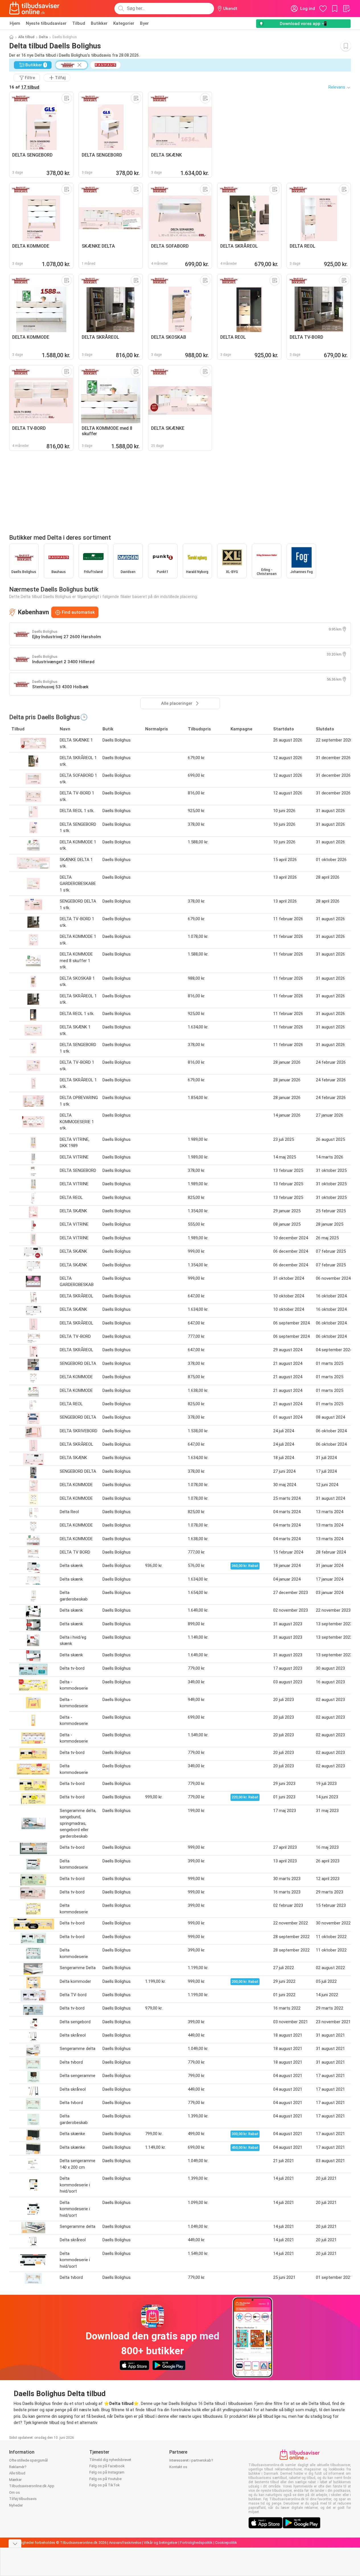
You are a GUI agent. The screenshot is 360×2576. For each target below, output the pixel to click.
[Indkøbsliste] (346, 9)
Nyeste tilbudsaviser (46, 23)
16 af (24, 87)
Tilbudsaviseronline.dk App (32, 2486)
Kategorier (124, 23)
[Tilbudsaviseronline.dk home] (34, 9)
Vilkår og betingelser (161, 2543)
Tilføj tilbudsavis (23, 2499)
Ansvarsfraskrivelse (125, 2543)
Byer (144, 23)
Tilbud (79, 23)
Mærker (15, 2480)
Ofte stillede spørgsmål (28, 2460)
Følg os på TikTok (105, 2485)
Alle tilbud (26, 37)
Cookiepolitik (226, 2543)
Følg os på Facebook (107, 2466)
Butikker (99, 23)
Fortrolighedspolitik (196, 2543)
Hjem (15, 23)
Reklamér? (18, 2467)
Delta (43, 37)
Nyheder (16, 2505)
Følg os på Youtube (105, 2479)
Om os (15, 2492)
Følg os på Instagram (107, 2472)
